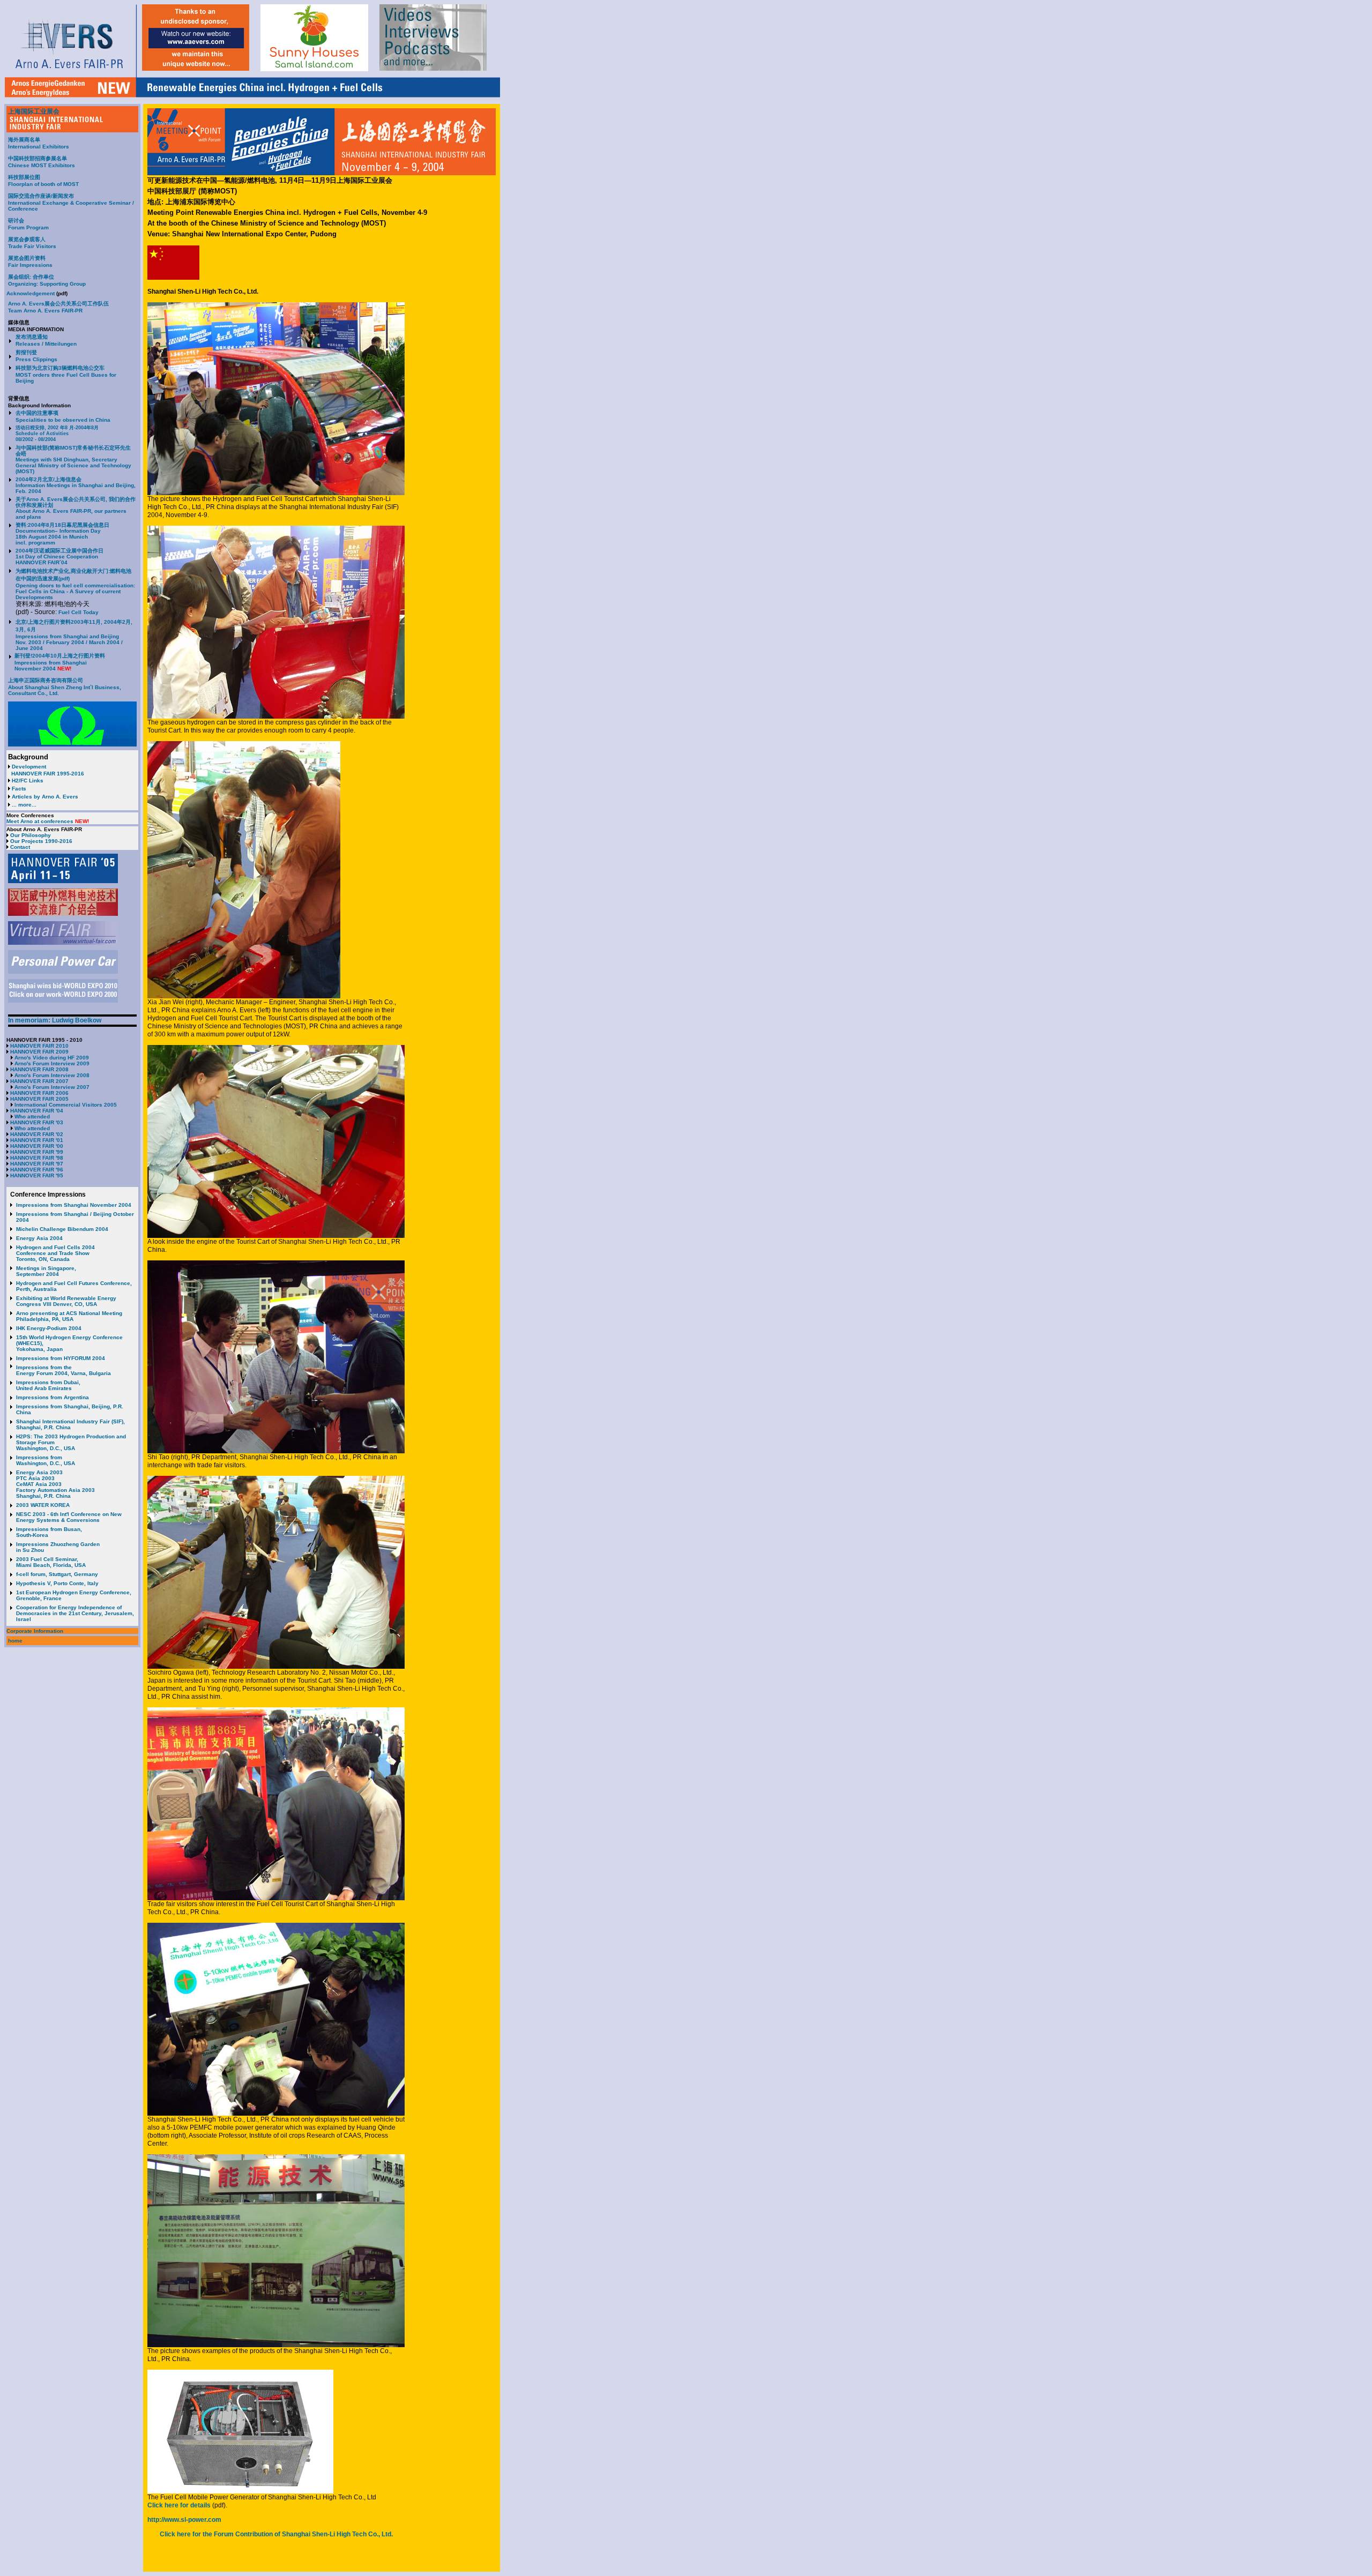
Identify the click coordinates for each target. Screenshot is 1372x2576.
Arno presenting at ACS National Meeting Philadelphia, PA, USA (69, 1316)
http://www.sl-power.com (184, 2520)
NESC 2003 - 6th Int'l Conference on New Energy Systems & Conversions (69, 1517)
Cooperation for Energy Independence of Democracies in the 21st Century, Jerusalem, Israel (75, 1613)
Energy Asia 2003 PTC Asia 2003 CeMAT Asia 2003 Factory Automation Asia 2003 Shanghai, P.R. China (55, 1484)
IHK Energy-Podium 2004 (49, 1328)
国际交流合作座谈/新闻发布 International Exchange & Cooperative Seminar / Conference (71, 202)
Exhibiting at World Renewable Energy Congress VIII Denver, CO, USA (66, 1301)
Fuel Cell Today (79, 612)
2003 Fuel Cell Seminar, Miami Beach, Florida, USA (51, 1562)
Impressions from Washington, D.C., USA (46, 1460)
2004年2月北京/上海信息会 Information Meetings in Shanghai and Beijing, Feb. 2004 (76, 485)
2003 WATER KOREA (43, 1505)
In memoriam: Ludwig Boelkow (55, 1020)
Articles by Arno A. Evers (45, 797)
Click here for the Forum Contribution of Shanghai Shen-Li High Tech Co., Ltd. (276, 2534)
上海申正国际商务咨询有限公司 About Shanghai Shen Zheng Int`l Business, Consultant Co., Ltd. (65, 687)
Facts (19, 789)
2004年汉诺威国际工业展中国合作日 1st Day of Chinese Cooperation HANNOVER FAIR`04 (59, 557)
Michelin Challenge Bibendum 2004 (62, 1229)
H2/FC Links (28, 781)
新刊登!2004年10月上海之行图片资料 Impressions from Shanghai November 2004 (60, 662)
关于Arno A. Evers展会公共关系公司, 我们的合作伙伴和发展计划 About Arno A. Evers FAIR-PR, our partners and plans (76, 508)
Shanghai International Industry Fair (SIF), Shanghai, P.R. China (70, 1424)
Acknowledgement (31, 293)
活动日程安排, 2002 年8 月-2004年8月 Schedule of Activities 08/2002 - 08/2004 (57, 434)
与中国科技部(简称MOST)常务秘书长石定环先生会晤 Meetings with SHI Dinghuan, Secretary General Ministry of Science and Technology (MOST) (73, 460)
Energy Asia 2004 (39, 1238)
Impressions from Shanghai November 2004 (74, 1205)
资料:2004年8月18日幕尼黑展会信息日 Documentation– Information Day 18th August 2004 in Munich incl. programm (62, 534)
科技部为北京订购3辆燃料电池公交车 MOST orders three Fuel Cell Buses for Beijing (66, 374)
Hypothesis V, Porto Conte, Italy (57, 1583)
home (15, 1641)
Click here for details (179, 2505)
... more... (24, 805)
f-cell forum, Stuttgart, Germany (57, 1574)
